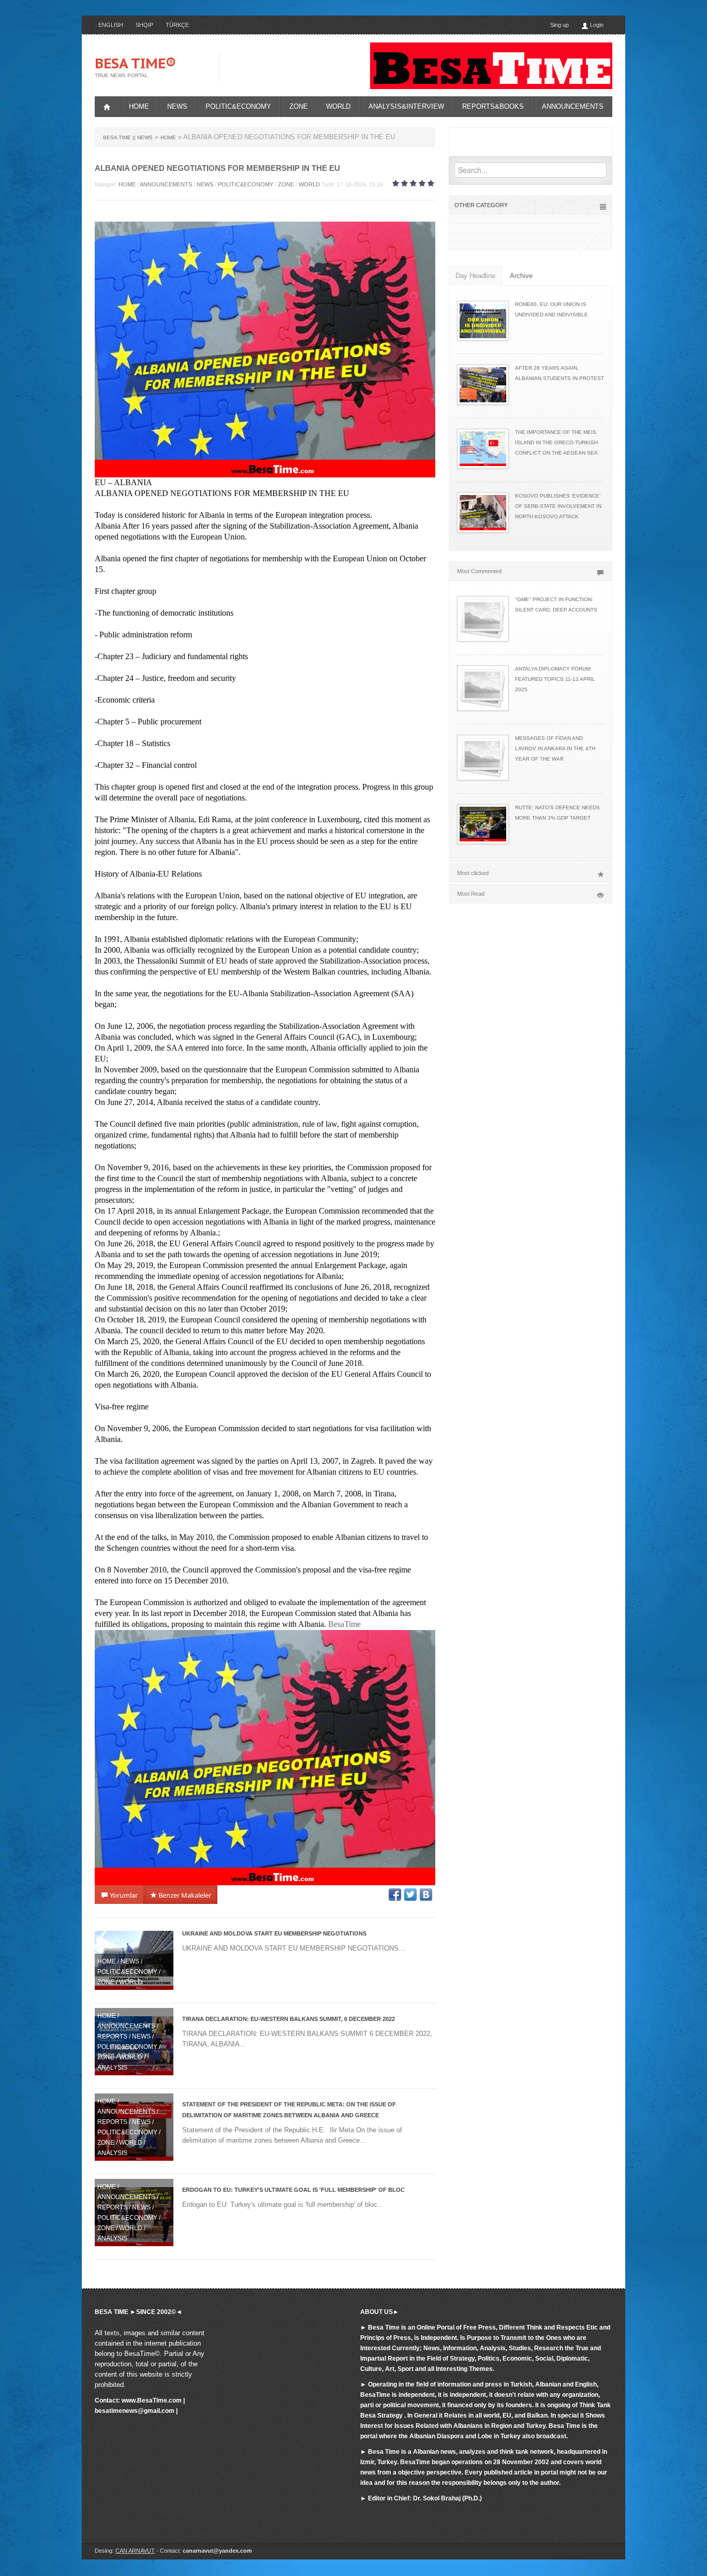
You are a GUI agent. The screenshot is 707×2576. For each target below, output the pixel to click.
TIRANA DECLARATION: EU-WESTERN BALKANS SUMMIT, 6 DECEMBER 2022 (289, 2019)
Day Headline (475, 276)
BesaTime (344, 1624)
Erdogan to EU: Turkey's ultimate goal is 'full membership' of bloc (293, 2190)
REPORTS (112, 2036)
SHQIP (144, 25)
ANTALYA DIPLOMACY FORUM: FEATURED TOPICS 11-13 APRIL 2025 (555, 679)
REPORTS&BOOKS (493, 106)
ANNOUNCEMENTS (573, 106)
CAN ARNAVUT (135, 2551)
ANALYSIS (112, 2068)
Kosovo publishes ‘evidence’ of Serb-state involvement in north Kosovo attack (558, 506)
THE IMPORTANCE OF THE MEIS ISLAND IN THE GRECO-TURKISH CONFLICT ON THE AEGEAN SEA (556, 442)
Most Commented (479, 571)
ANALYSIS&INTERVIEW (406, 106)
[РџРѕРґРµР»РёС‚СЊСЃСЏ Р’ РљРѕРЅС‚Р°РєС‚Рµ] (426, 1895)
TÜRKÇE (177, 25)
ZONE (299, 106)
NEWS (177, 106)
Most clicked (473, 873)
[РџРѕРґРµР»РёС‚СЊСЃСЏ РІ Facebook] (395, 1895)
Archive (521, 276)
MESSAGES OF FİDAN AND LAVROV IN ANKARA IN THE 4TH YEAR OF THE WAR (555, 748)
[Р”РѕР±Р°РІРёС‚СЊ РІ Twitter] (410, 1895)
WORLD (338, 106)
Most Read (471, 894)
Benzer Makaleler (184, 1895)
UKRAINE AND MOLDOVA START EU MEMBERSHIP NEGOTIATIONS (274, 1933)
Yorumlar (123, 1895)
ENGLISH (111, 25)
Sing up (559, 25)
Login (596, 25)
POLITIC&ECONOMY (238, 106)
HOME (139, 106)
